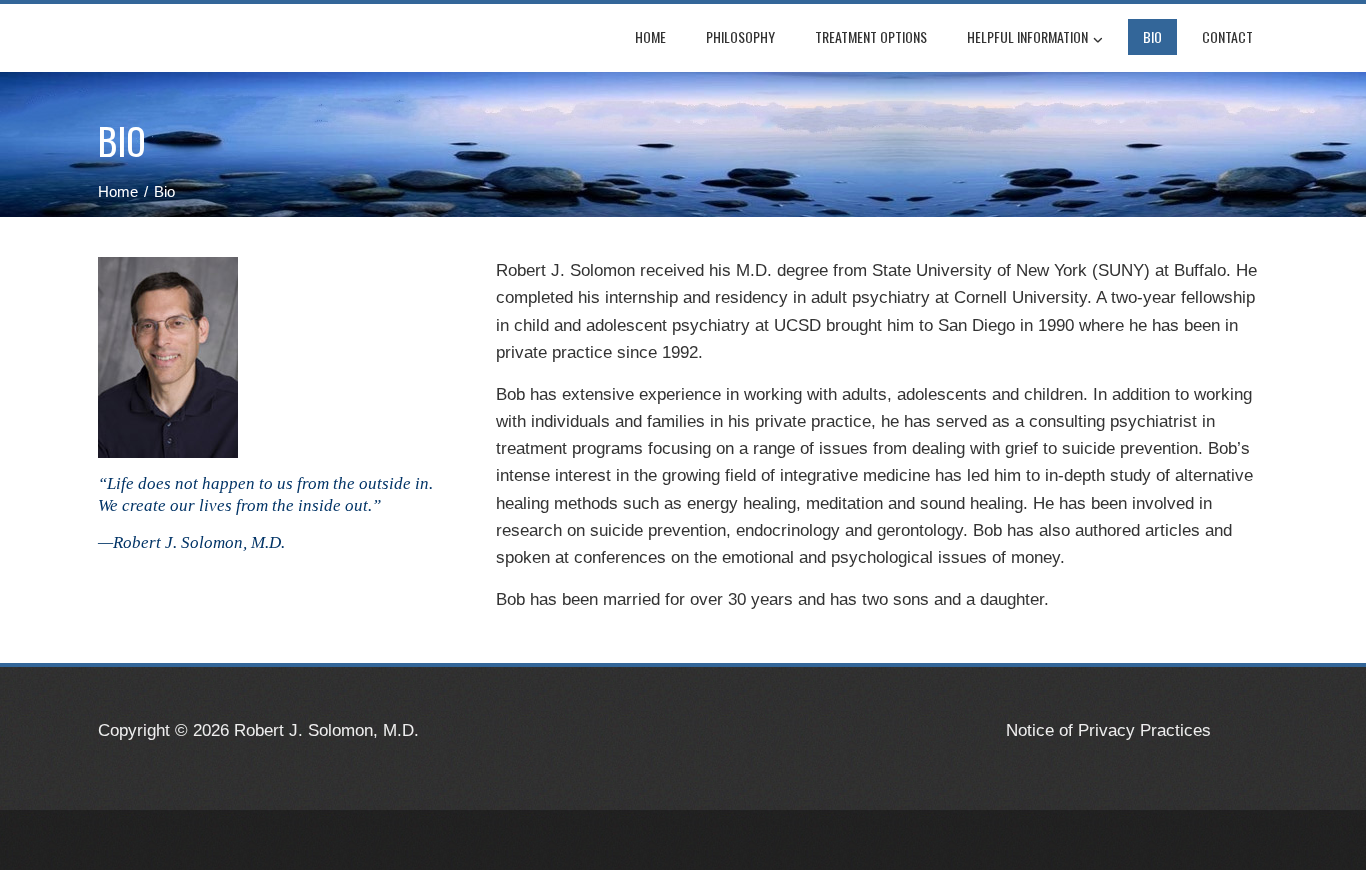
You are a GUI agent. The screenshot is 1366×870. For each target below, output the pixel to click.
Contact (1227, 36)
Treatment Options (871, 36)
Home (650, 36)
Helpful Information (1027, 36)
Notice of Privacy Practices (1108, 730)
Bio (1152, 36)
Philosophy (740, 36)
